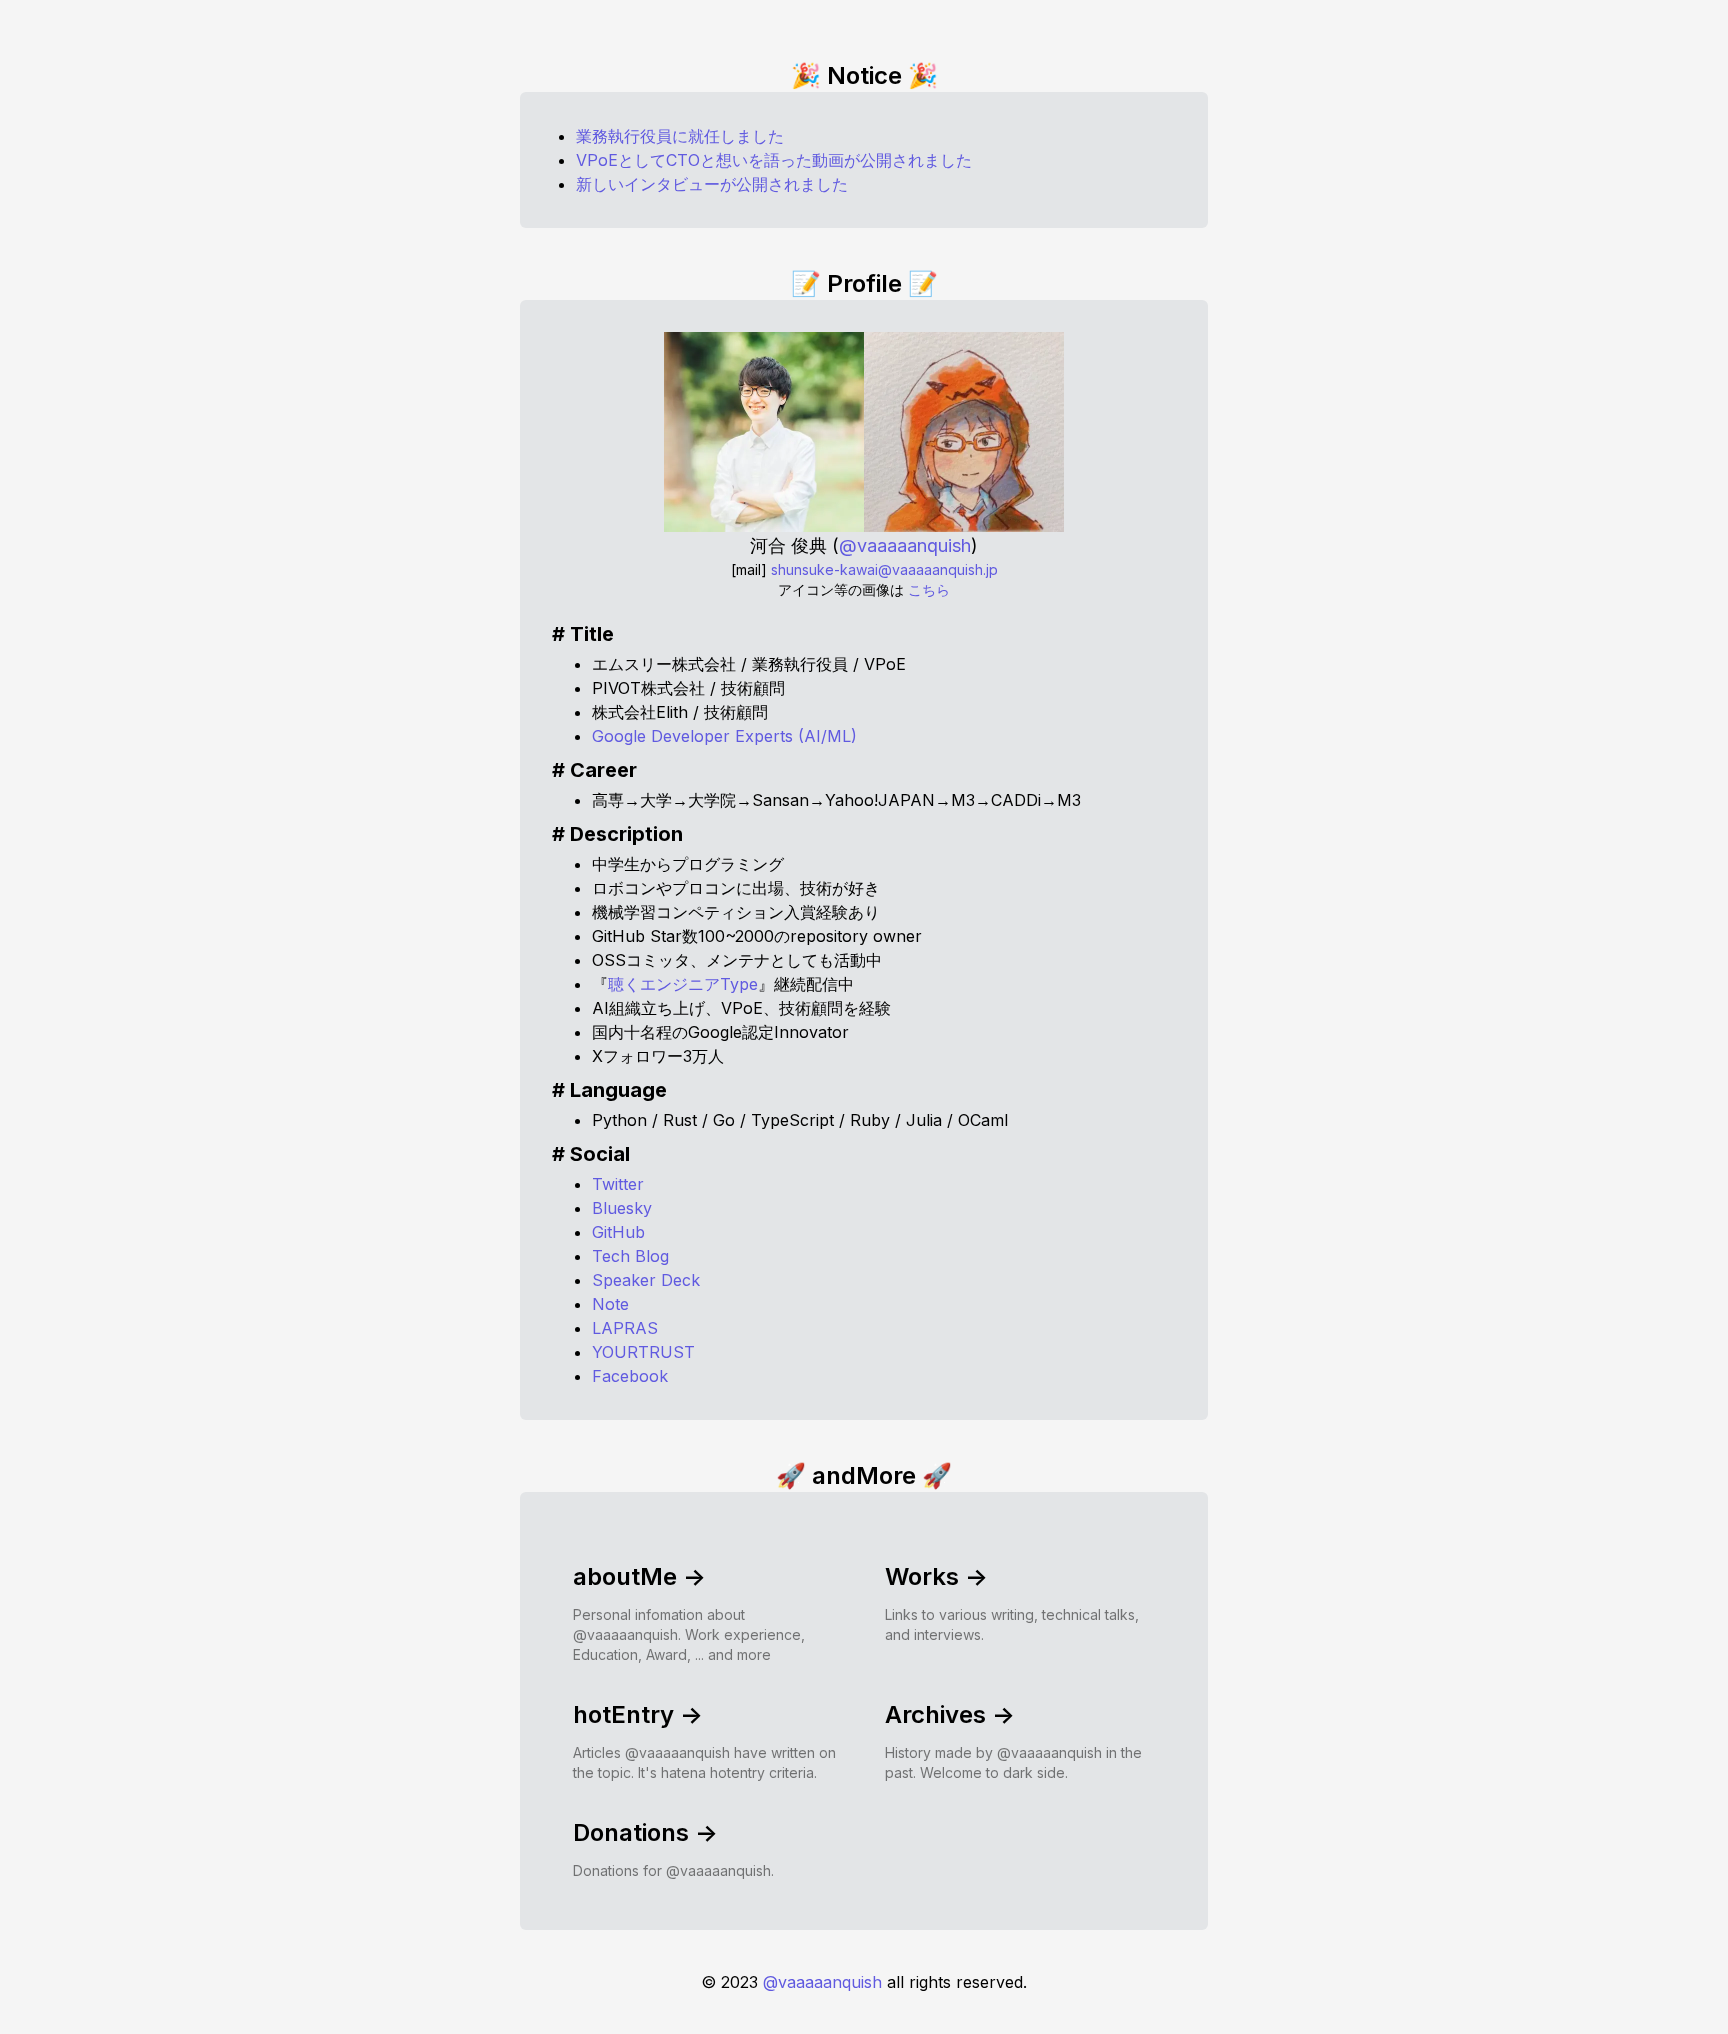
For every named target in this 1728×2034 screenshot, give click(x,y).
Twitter (618, 1184)
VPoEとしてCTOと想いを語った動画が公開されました (774, 160)
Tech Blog (630, 1256)
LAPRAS (625, 1328)
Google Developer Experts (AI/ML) (724, 736)
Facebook (630, 1376)
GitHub (618, 1232)
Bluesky (622, 1208)
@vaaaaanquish (822, 1982)
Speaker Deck (646, 1280)
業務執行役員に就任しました (680, 136)
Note (610, 1304)
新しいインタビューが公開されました (712, 184)
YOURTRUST (643, 1352)
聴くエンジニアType (683, 984)
